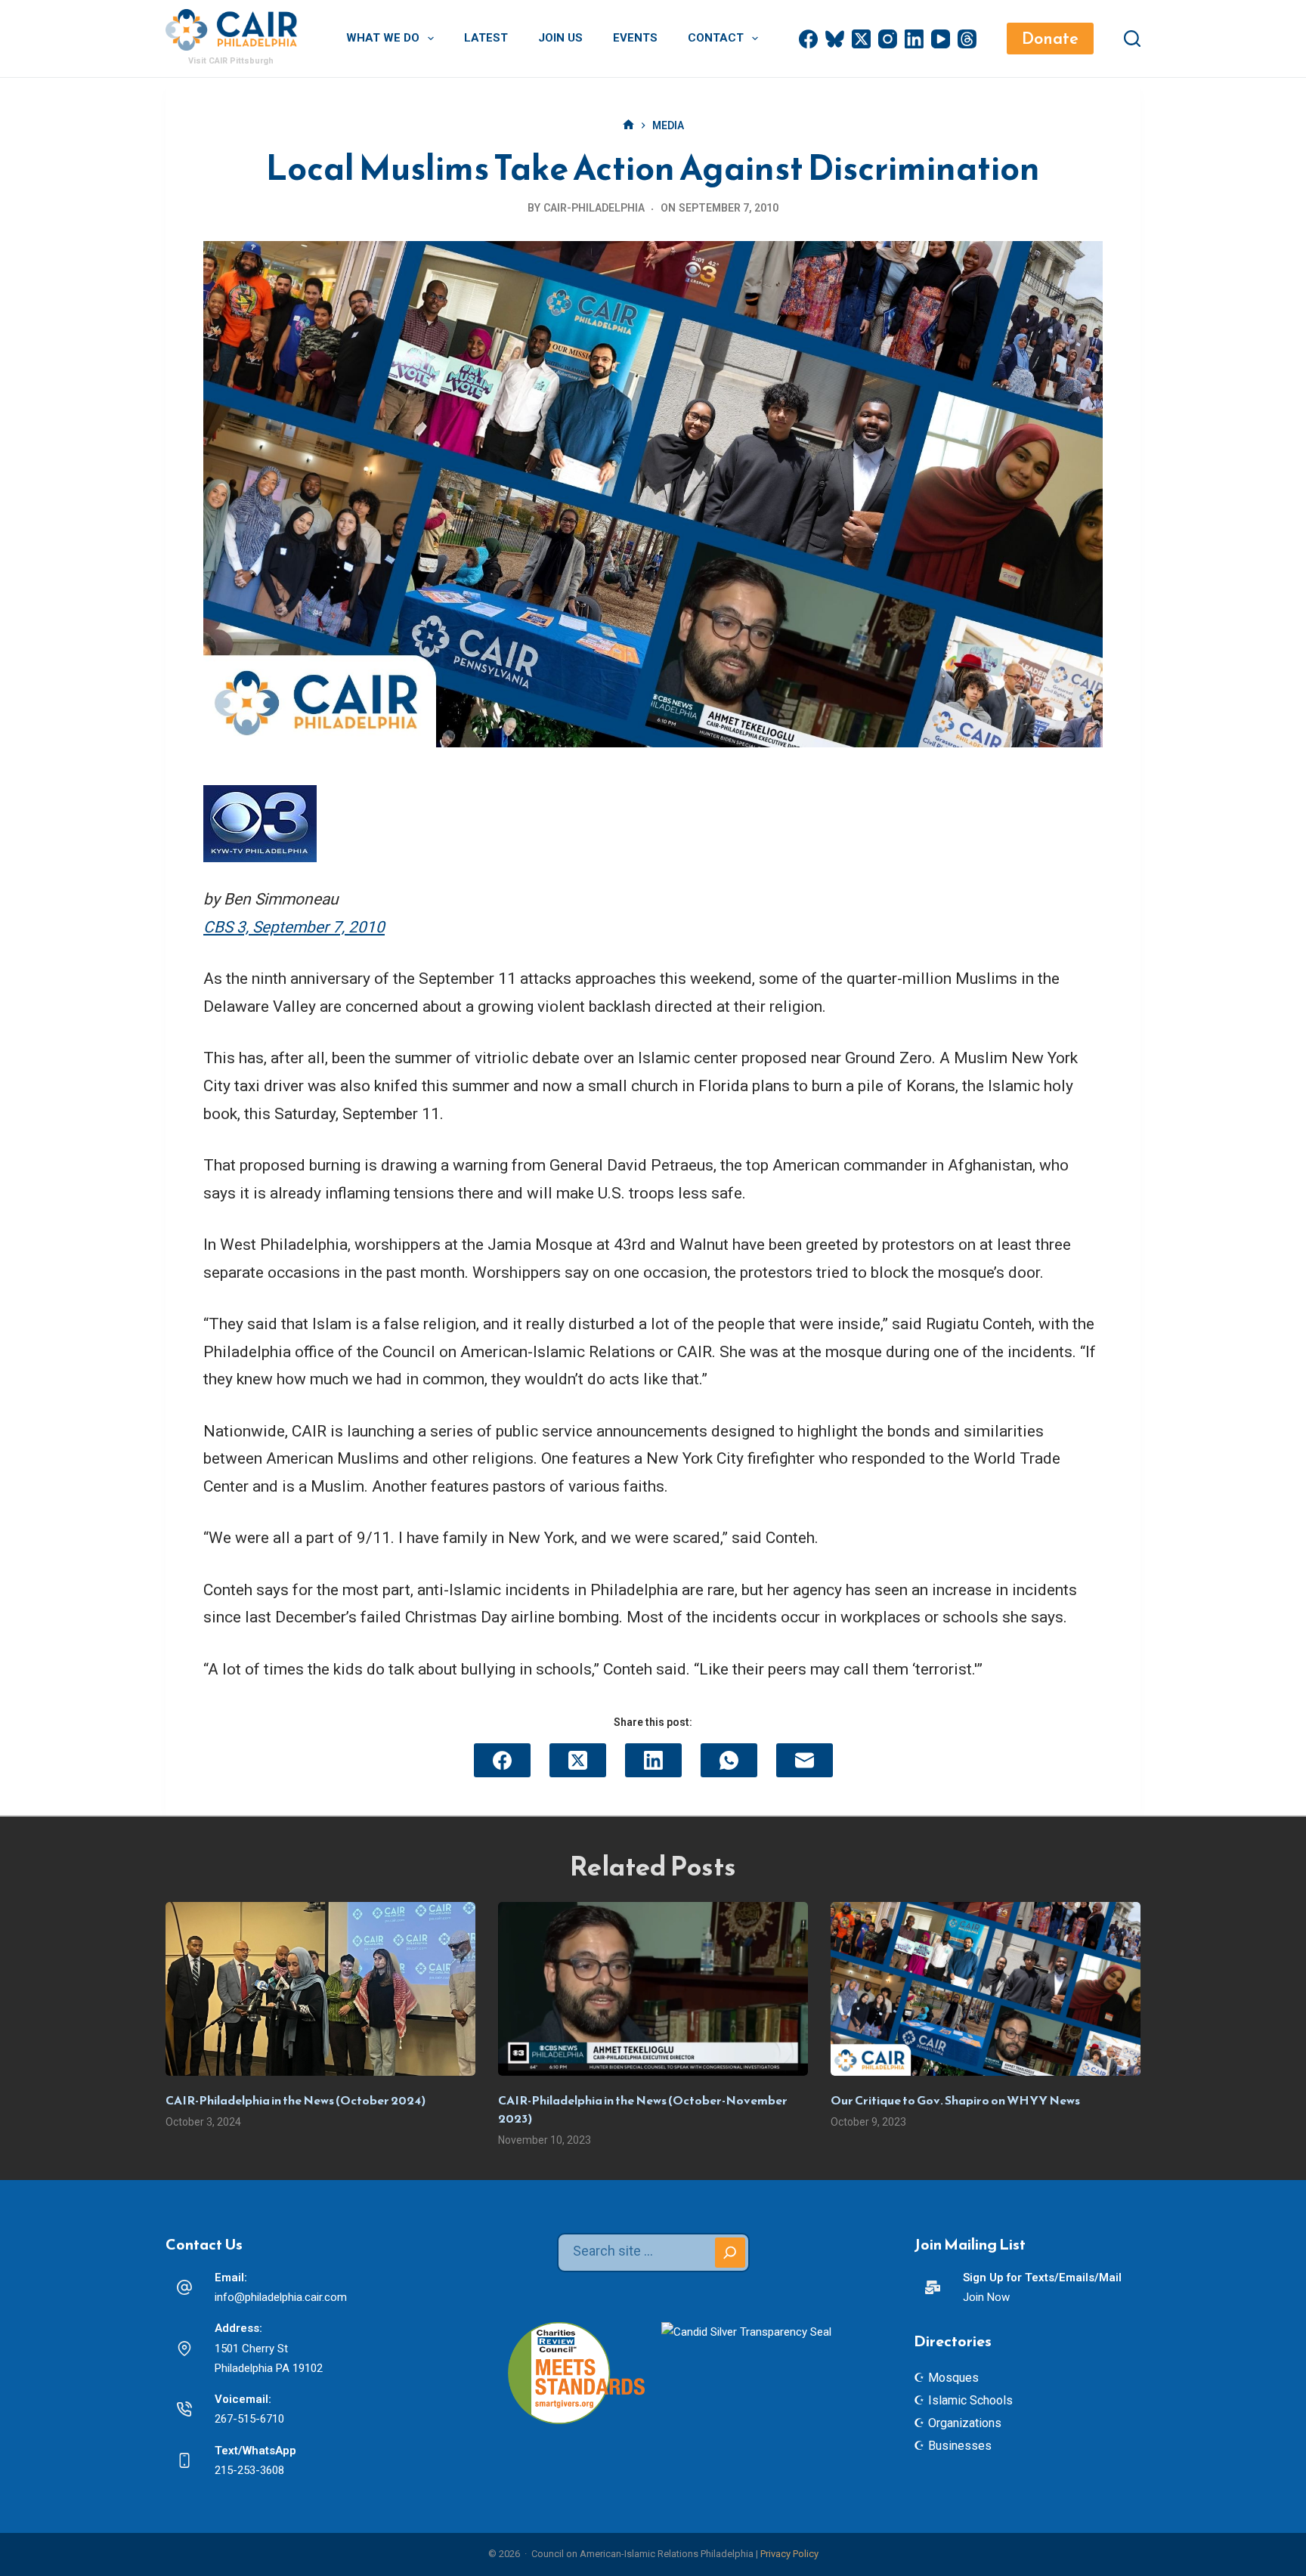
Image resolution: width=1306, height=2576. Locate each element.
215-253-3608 (249, 2470)
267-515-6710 (249, 2419)
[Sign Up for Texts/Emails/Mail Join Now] (933, 2287)
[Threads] (967, 39)
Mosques (953, 2378)
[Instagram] (888, 39)
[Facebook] (808, 39)
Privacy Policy (789, 2554)
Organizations (965, 2423)
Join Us (560, 38)
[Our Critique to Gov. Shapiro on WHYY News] (986, 1989)
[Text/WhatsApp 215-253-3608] (184, 2460)
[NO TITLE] (628, 126)
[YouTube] (941, 39)
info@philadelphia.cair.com (281, 2297)
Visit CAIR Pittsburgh (231, 61)
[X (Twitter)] (861, 39)
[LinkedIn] (914, 39)
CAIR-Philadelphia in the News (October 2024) (296, 2100)
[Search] (1132, 39)
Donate (1050, 38)
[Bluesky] (835, 39)
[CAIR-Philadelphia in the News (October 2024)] (320, 1989)
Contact (716, 38)
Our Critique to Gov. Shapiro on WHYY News (955, 2100)
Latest (486, 38)
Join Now (986, 2297)
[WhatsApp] (729, 1760)
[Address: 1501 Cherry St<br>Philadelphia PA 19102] (184, 2349)
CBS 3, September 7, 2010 (294, 927)
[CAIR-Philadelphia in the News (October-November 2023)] (653, 1989)
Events (635, 38)
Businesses (960, 2446)
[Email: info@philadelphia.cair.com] (184, 2287)
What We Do (383, 38)
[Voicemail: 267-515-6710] (184, 2409)
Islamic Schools (970, 2400)
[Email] (805, 1760)
